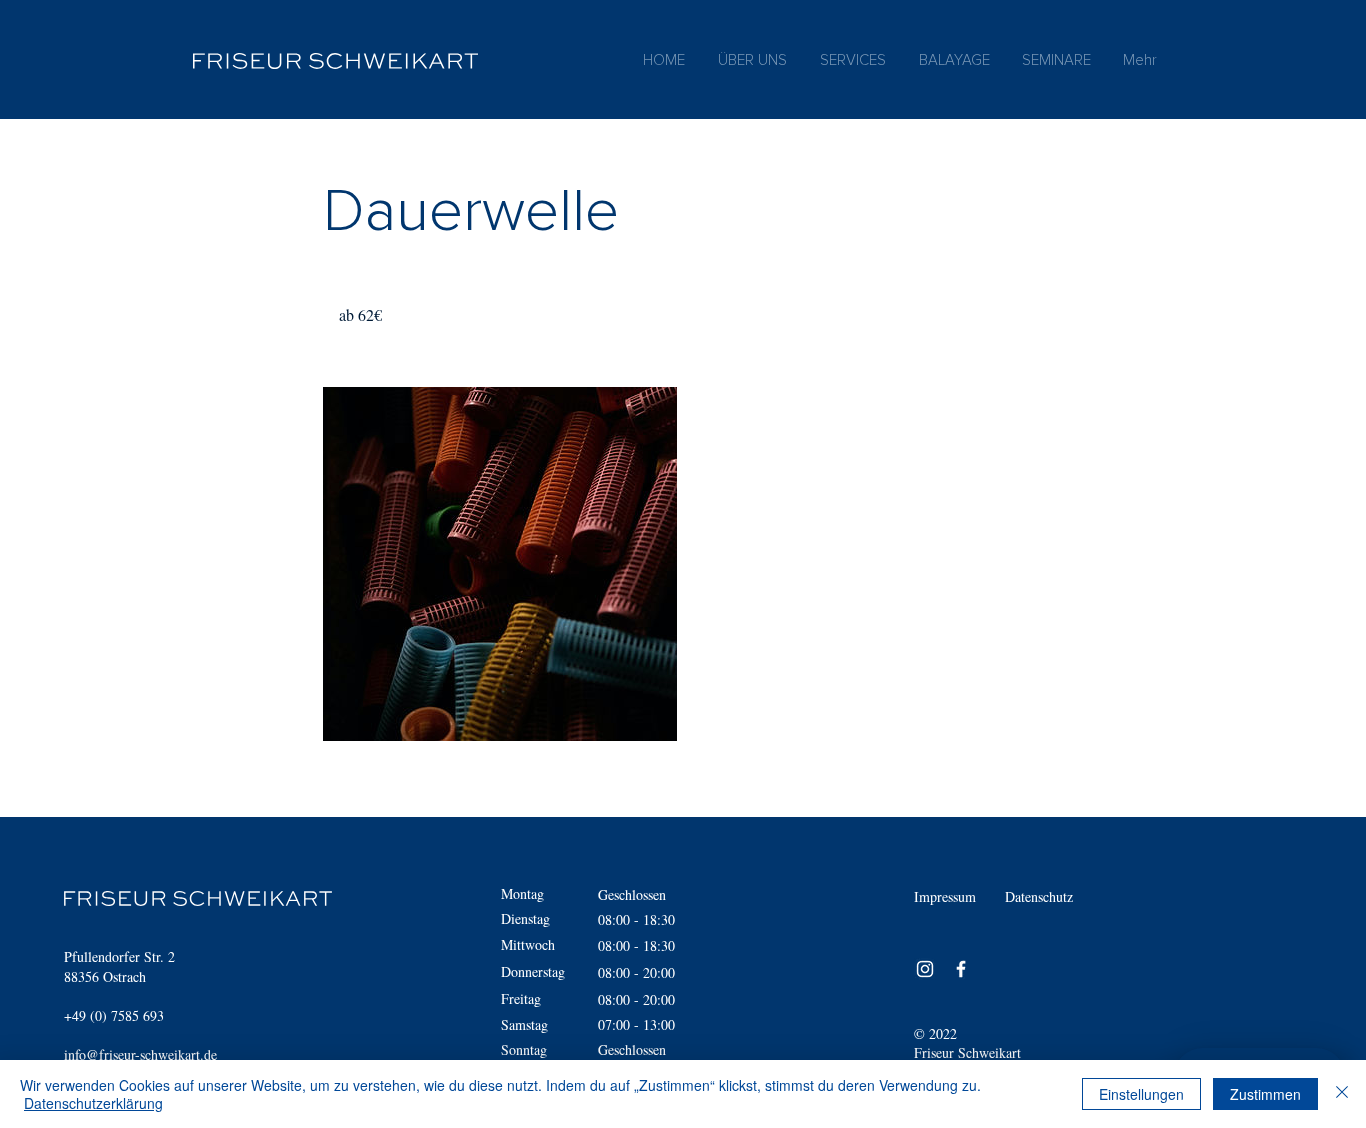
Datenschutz (1039, 896)
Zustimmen (1265, 1094)
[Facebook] (961, 969)
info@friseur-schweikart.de (140, 1054)
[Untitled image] (500, 564)
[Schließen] (1342, 1094)
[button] (852, 61)
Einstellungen (1141, 1094)
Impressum (945, 896)
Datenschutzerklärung (93, 1103)
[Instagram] (925, 969)
